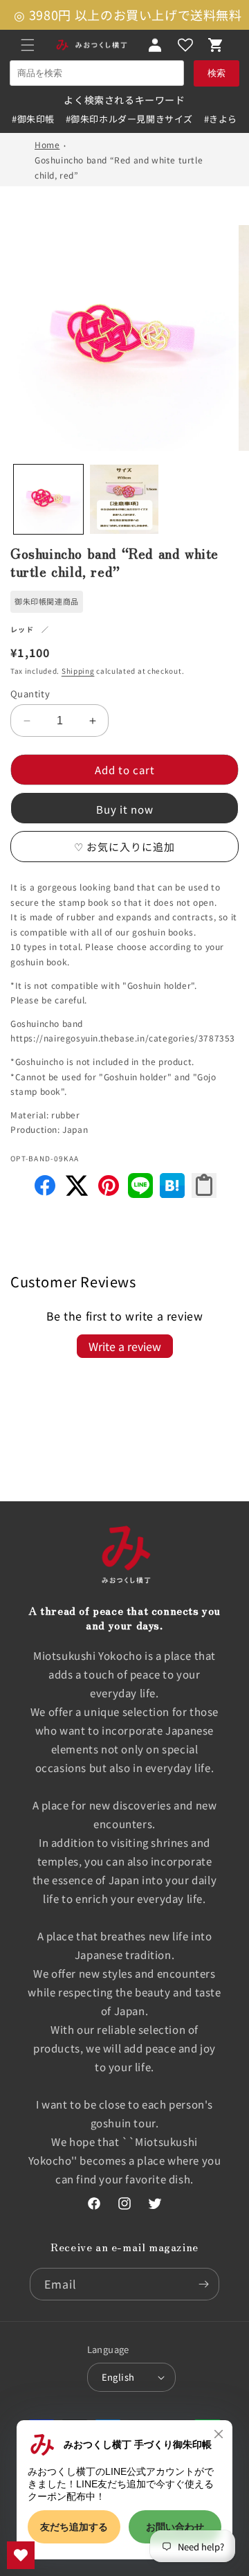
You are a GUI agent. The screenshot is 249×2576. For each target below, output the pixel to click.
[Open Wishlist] (185, 45)
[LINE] (140, 1193)
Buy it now (125, 809)
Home (47, 144)
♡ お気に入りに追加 (124, 847)
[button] (28, 45)
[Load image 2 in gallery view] (124, 499)
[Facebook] (45, 1193)
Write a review (125, 1346)
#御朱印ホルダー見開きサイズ (129, 119)
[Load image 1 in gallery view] (48, 499)
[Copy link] (204, 1186)
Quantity (30, 694)
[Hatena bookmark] (172, 1193)
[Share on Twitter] (77, 1193)
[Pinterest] (109, 1193)
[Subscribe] (203, 2284)
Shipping (78, 671)
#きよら (221, 119)
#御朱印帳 (33, 119)
